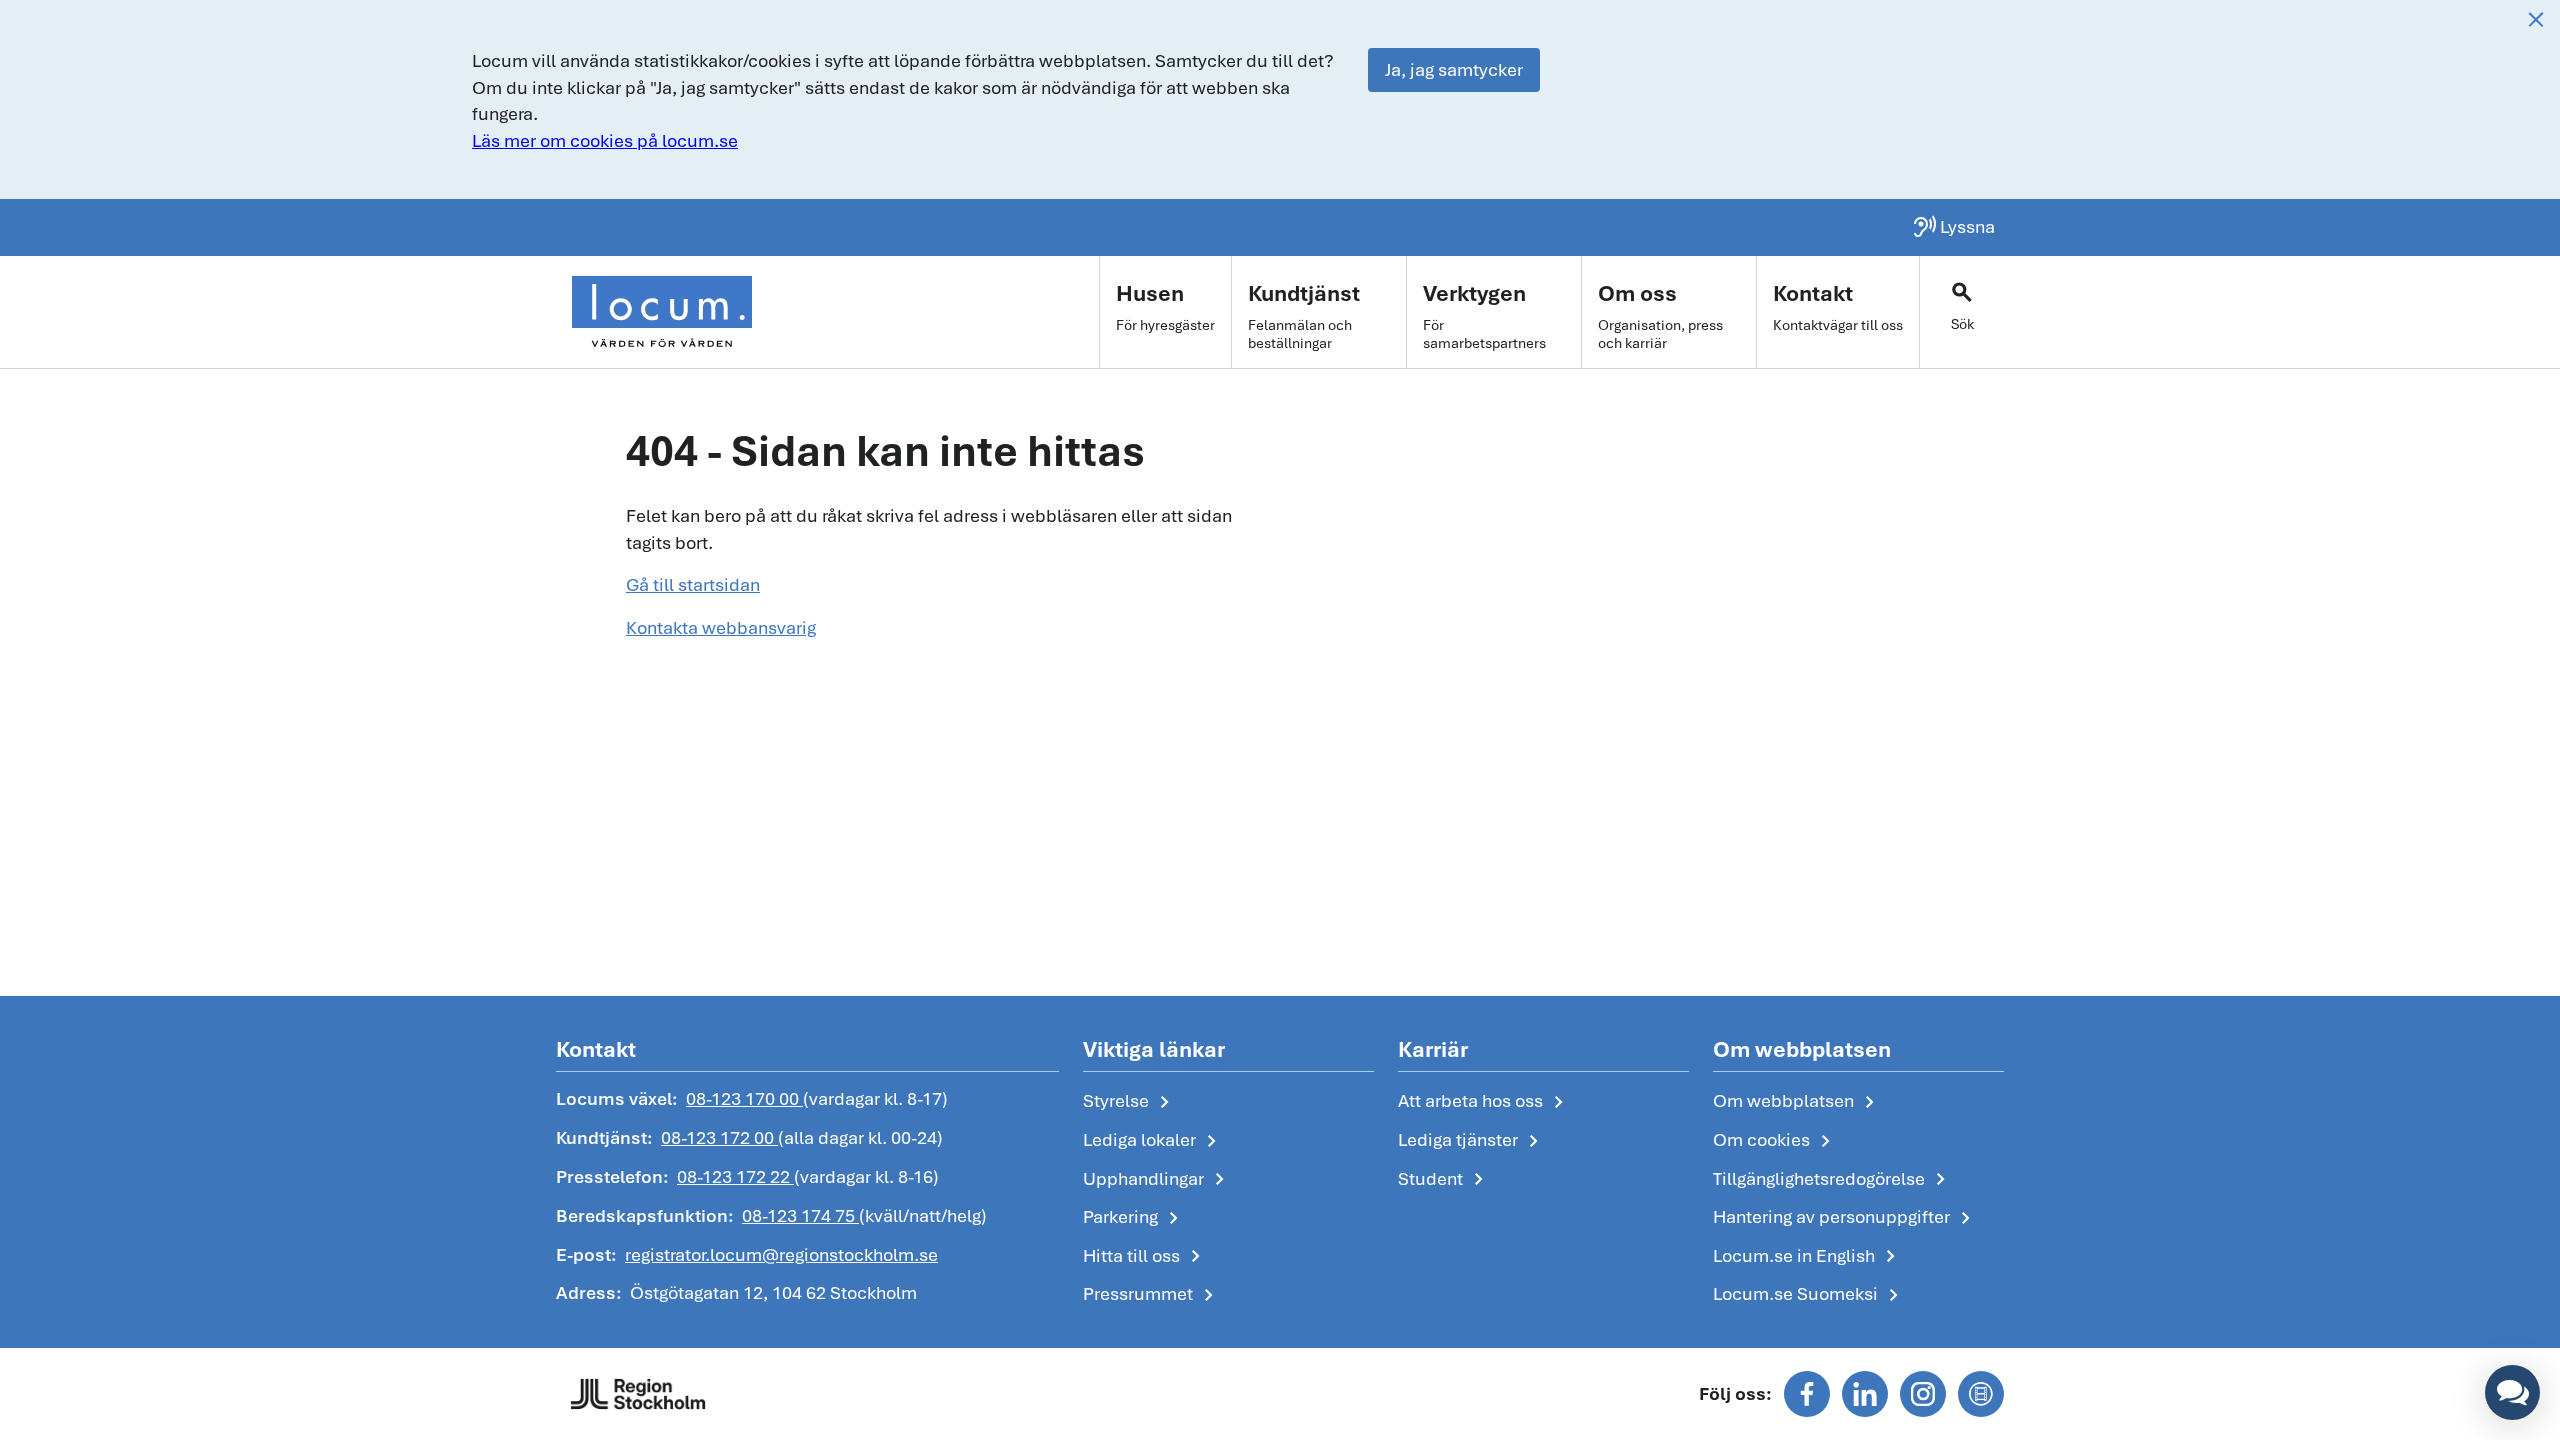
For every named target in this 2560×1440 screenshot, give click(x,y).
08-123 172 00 (719, 1137)
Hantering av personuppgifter (1845, 1218)
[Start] (662, 312)
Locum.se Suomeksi (1809, 1295)
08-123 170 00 (744, 1098)
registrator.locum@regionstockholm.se (781, 1254)
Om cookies (1775, 1141)
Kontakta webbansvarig (721, 627)
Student (1444, 1180)
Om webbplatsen (1797, 1102)
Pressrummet (1152, 1295)
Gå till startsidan (693, 584)
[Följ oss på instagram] (1923, 1394)
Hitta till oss (1145, 1257)
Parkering (1134, 1218)
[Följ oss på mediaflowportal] (1981, 1394)
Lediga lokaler (1153, 1141)
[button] (2512, 1392)
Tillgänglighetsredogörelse (1833, 1180)
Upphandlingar (1157, 1180)
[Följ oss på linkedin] (1865, 1394)
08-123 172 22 (735, 1176)
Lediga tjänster (1472, 1141)
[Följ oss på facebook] (1807, 1394)
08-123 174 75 (800, 1215)
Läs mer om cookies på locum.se (605, 140)
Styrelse (1130, 1102)
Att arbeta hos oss (1484, 1102)
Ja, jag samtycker (1454, 69)
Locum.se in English (1808, 1257)
